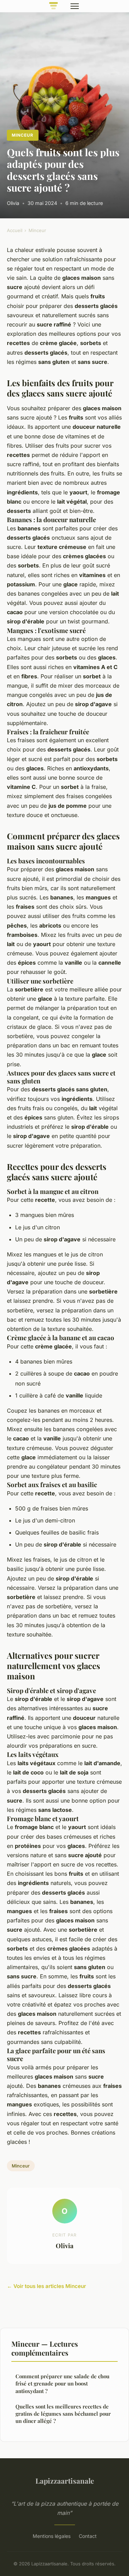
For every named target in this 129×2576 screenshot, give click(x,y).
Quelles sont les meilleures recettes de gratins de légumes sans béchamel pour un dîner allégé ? (63, 2414)
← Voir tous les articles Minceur (46, 2286)
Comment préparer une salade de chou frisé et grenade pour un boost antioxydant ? (62, 2384)
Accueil (15, 230)
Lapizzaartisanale (65, 2481)
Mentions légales (52, 2536)
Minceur (23, 135)
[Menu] (75, 6)
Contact (88, 2536)
